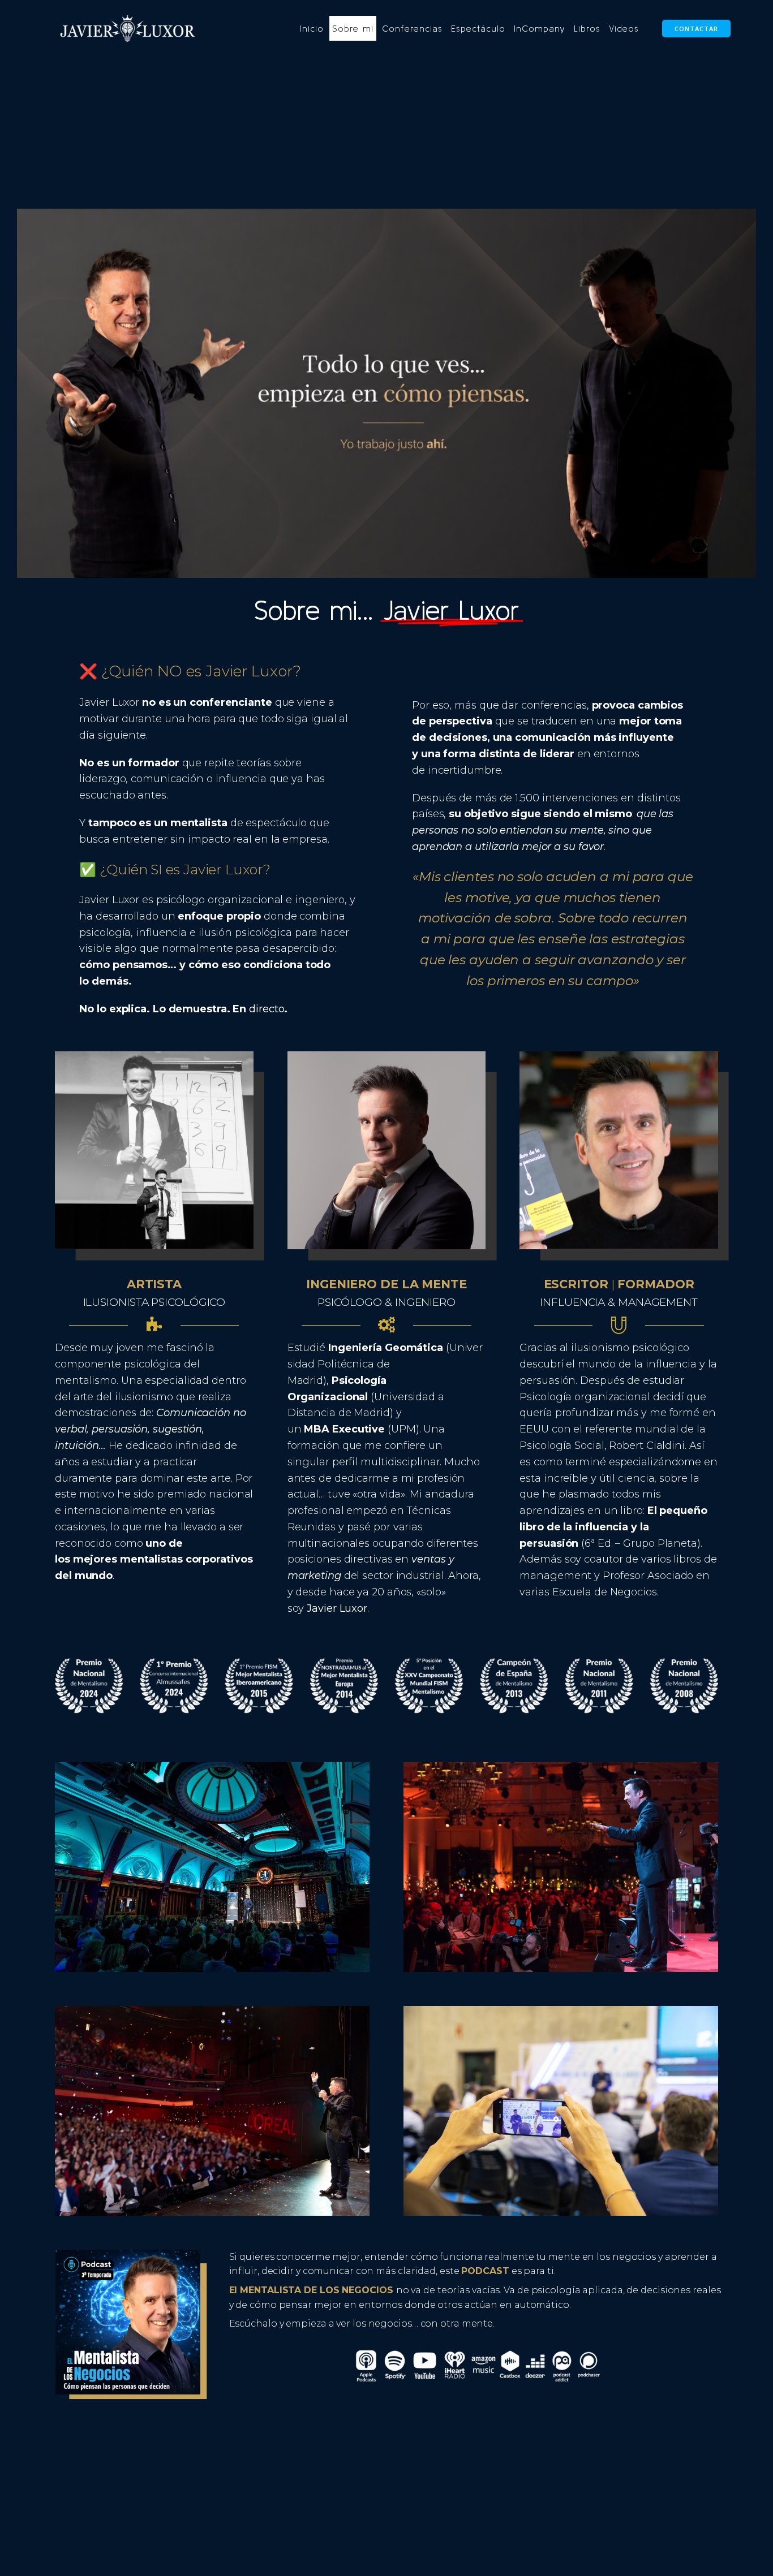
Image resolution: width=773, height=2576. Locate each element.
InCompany (540, 28)
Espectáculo (478, 28)
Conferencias (412, 28)
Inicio (312, 28)
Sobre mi (353, 28)
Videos (624, 28)
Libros (587, 28)
